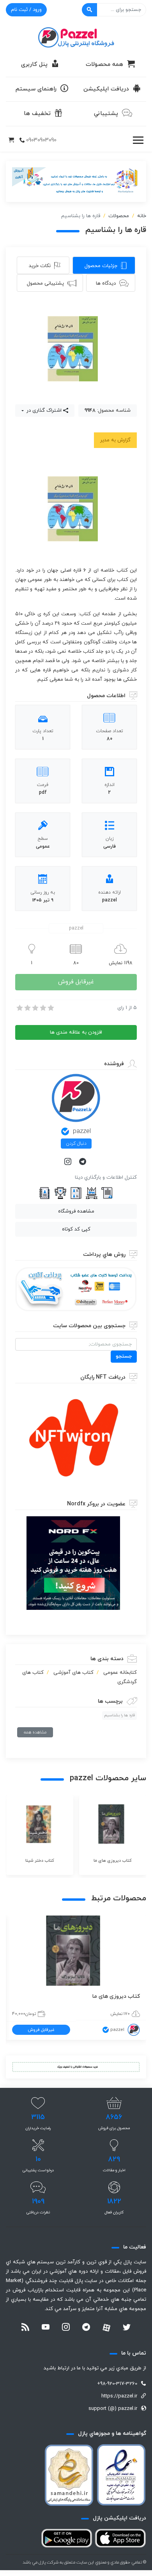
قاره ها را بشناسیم (119, 1715)
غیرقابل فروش (76, 982)
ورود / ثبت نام (26, 10)
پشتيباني (106, 114)
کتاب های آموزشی (73, 1673)
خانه (142, 216)
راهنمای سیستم (36, 89)
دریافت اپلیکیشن (106, 89)
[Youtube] (46, 2328)
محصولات (119, 216)
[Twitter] (127, 2328)
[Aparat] (106, 2328)
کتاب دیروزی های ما (116, 1996)
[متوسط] (35, 1008)
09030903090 (41, 140)
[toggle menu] (138, 140)
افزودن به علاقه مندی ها (76, 1032)
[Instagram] (69, 1162)
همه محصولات (104, 65)
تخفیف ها (37, 114)
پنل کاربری (34, 65)
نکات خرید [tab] (40, 266)
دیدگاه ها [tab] (106, 283)
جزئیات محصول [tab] (101, 266)
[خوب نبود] (27, 1008)
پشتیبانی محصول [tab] (45, 283)
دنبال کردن (76, 1144)
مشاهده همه (35, 1732)
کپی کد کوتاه (76, 1229)
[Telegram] (83, 1162)
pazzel (82, 1131)
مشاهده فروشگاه (76, 1211)
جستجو (124, 1356)
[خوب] (42, 1008)
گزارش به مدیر (115, 440)
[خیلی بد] (19, 1008)
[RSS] (25, 2328)
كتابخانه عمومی (120, 1673)
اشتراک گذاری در (43, 411)
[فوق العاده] (50, 1008)
